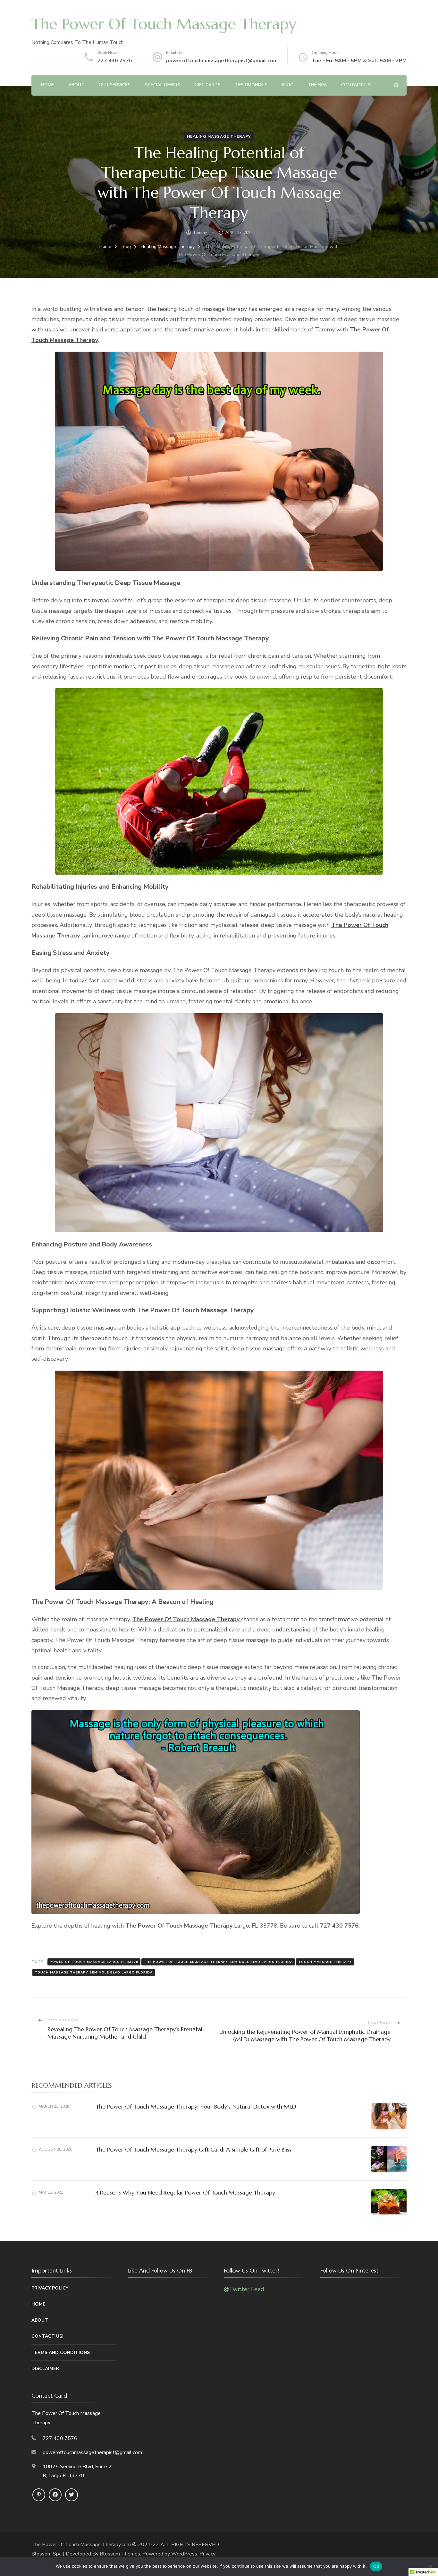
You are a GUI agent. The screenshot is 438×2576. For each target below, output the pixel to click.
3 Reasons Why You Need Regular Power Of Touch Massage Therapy (185, 2192)
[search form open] (396, 85)
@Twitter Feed (244, 2289)
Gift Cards (208, 85)
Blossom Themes (120, 2554)
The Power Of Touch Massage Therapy (164, 24)
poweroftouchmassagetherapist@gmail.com (222, 61)
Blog (288, 85)
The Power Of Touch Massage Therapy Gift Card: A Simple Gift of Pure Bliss (194, 2149)
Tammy (200, 233)
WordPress (184, 2554)
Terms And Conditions (61, 2353)
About (76, 85)
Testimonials (251, 85)
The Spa (317, 85)
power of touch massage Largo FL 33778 (94, 1962)
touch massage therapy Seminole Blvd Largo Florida (94, 1973)
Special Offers (163, 85)
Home (47, 85)
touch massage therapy (325, 1962)
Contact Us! (356, 85)
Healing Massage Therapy (219, 136)
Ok (376, 2566)
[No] (430, 2566)
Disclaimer (45, 2369)
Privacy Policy (50, 2288)
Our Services (115, 85)
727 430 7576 (115, 61)
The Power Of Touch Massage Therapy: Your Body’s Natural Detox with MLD (196, 2106)
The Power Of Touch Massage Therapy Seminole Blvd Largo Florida (218, 1962)
